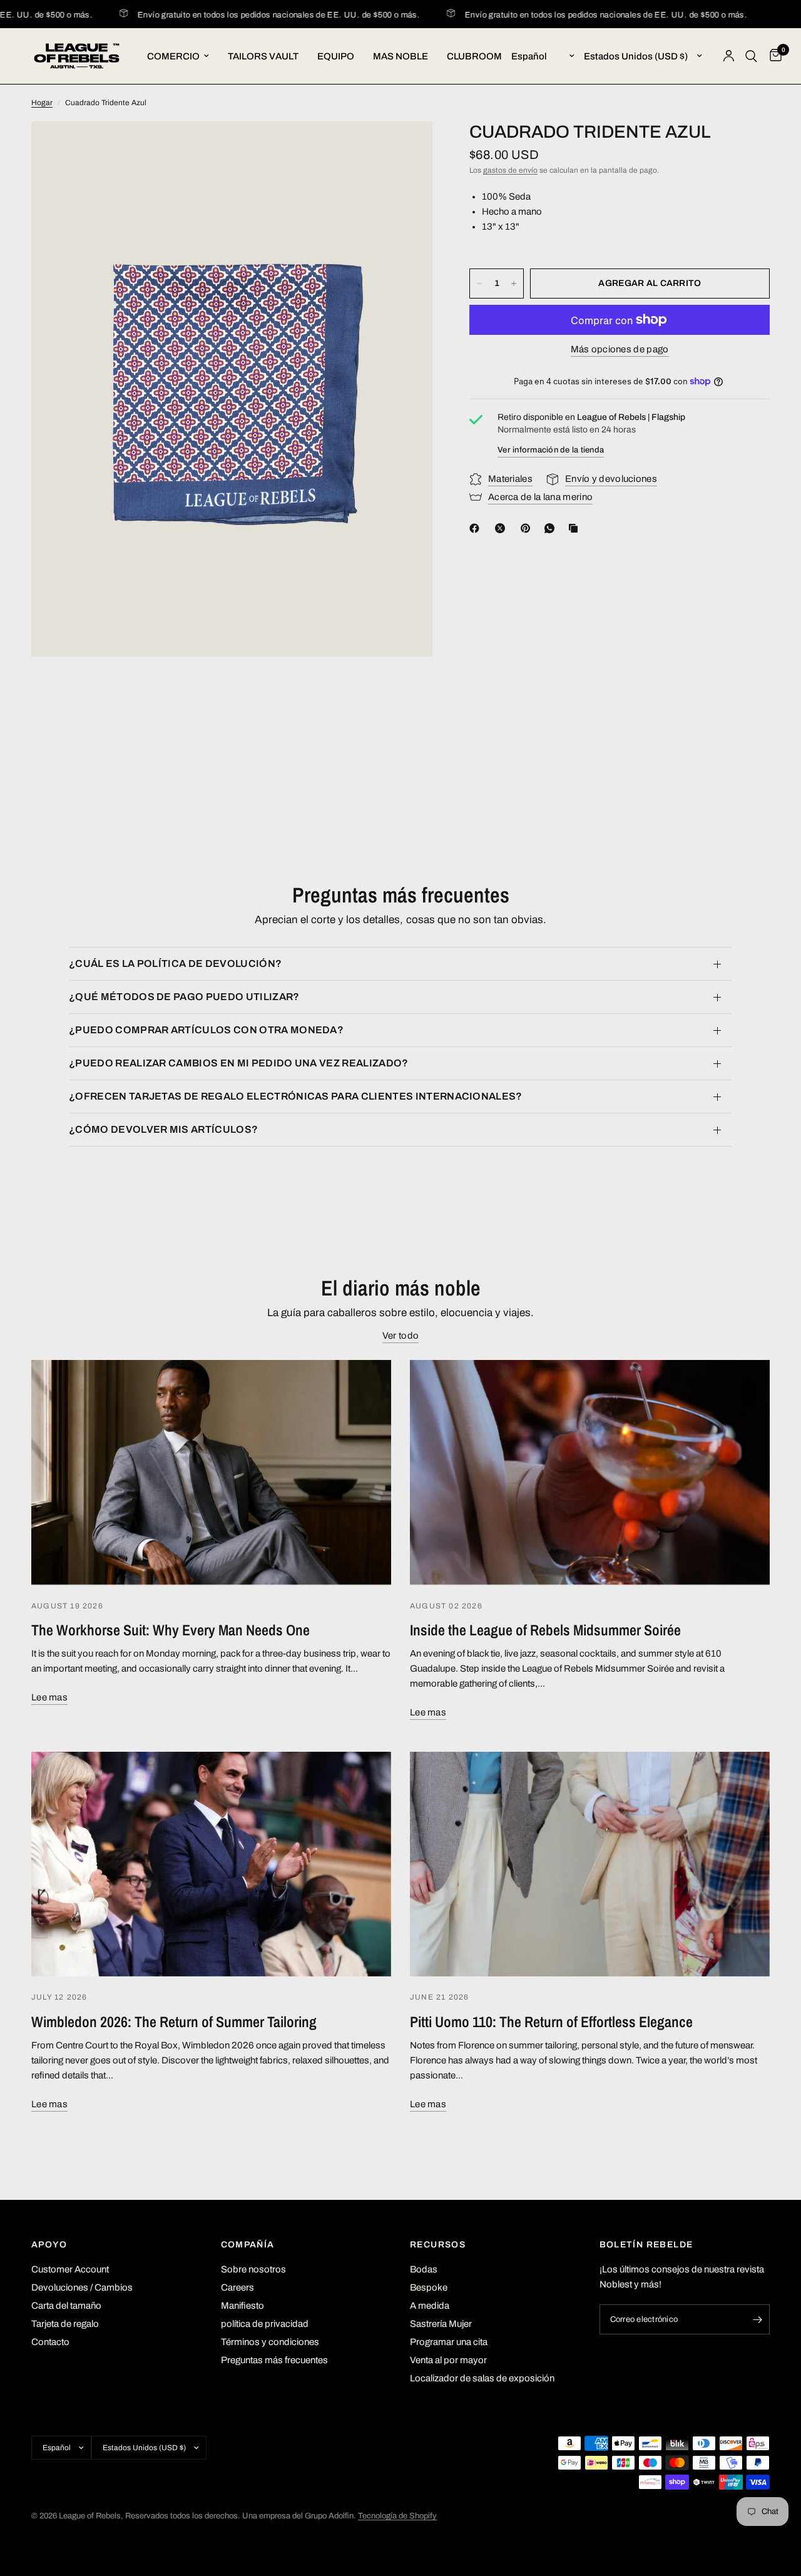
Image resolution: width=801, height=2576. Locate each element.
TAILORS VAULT (263, 56)
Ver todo (400, 1336)
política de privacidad (265, 2324)
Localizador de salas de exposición (482, 2378)
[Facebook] (477, 528)
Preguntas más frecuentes (274, 2360)
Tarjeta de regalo (65, 2324)
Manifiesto (242, 2306)
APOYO (49, 2245)
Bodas (424, 2269)
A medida (430, 2306)
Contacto (50, 2342)
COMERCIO (173, 56)
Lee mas (49, 1697)
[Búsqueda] (751, 56)
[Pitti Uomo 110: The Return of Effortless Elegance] (590, 1864)
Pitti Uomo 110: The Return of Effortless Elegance (551, 2021)
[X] (503, 528)
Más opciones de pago (620, 349)
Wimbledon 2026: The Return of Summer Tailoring (174, 2021)
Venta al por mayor (448, 2360)
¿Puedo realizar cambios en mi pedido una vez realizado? (239, 1063)
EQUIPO (336, 56)
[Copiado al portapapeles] (576, 528)
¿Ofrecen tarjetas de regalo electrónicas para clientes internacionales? (296, 1096)
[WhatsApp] (552, 528)
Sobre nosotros (253, 2269)
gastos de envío (510, 170)
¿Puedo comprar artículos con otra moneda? (206, 1030)
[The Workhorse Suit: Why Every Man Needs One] (211, 1472)
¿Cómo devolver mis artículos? (163, 1129)
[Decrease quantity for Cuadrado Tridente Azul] (479, 284)
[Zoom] (406, 148)
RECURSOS (438, 2245)
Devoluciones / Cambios (82, 2287)
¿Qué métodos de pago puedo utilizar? (184, 997)
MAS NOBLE (400, 56)
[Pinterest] (528, 528)
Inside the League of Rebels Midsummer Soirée (545, 1630)
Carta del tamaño (66, 2306)
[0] (773, 56)
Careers (237, 2287)
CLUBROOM (474, 56)
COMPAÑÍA (248, 2245)
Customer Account (70, 2269)
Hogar (42, 103)
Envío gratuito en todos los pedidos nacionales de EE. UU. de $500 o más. (244, 15)
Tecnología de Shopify (397, 2516)
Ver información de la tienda (551, 450)
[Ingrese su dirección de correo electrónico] (757, 2319)
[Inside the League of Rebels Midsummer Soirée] (590, 1472)
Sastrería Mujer (441, 2324)
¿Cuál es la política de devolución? (175, 963)
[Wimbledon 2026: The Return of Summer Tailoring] (211, 1864)
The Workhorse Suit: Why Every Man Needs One (171, 1630)
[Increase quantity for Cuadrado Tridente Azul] (514, 284)
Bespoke (429, 2287)
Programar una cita (449, 2342)
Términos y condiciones (270, 2342)
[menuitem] (178, 56)
